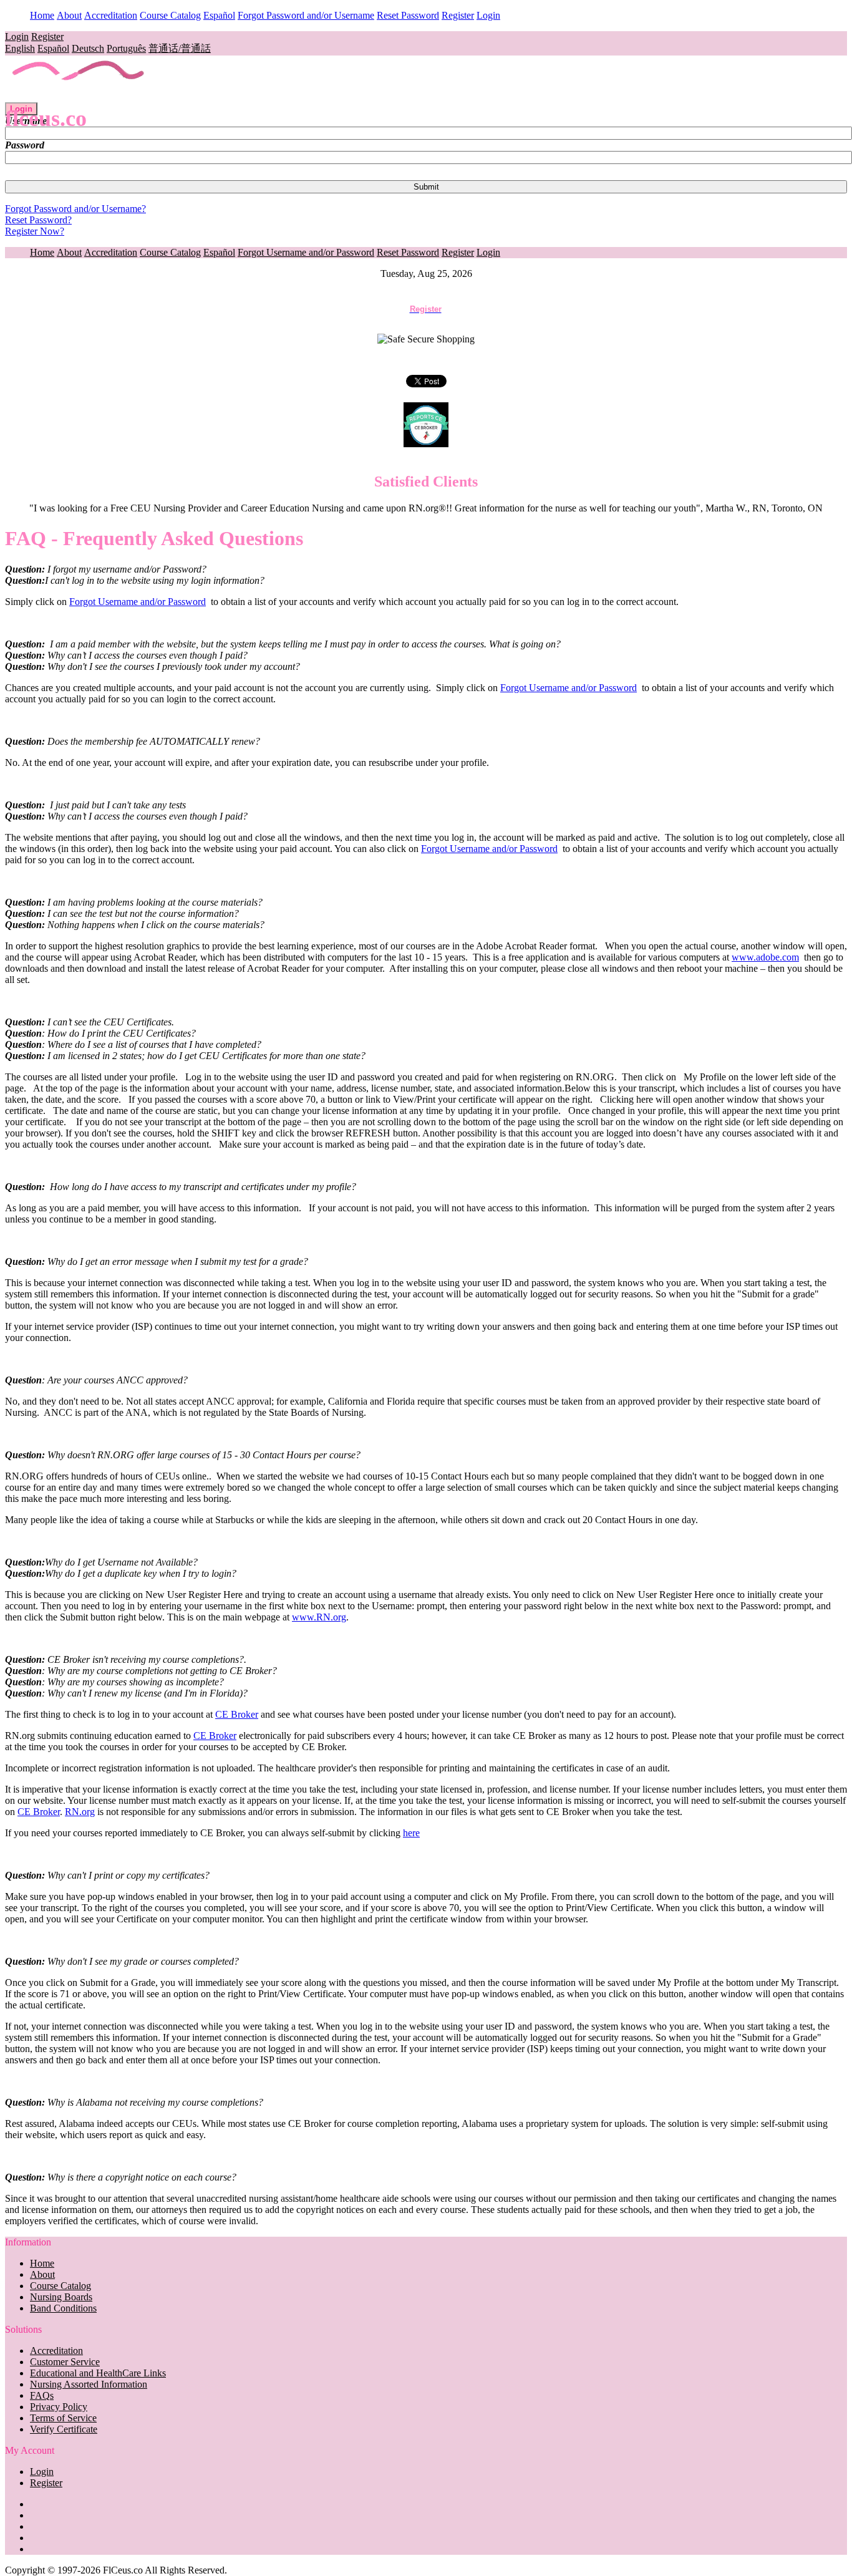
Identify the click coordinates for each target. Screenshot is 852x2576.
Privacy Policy (59, 2407)
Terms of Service (63, 2418)
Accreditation (111, 15)
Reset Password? (38, 220)
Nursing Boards (61, 2297)
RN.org (80, 1812)
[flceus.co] (79, 96)
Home (42, 15)
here (411, 1833)
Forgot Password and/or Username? (75, 209)
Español (219, 15)
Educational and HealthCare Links (98, 2373)
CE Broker (237, 1714)
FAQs (42, 2395)
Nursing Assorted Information (89, 2384)
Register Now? (35, 231)
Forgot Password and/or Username (306, 15)
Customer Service (65, 2362)
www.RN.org (319, 1617)
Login (488, 15)
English (20, 48)
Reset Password (408, 15)
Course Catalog (170, 15)
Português (126, 48)
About (69, 15)
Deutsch (88, 48)
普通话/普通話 (180, 48)
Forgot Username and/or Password (306, 252)
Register (458, 15)
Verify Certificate (64, 2429)
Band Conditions (63, 2308)
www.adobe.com (765, 957)
